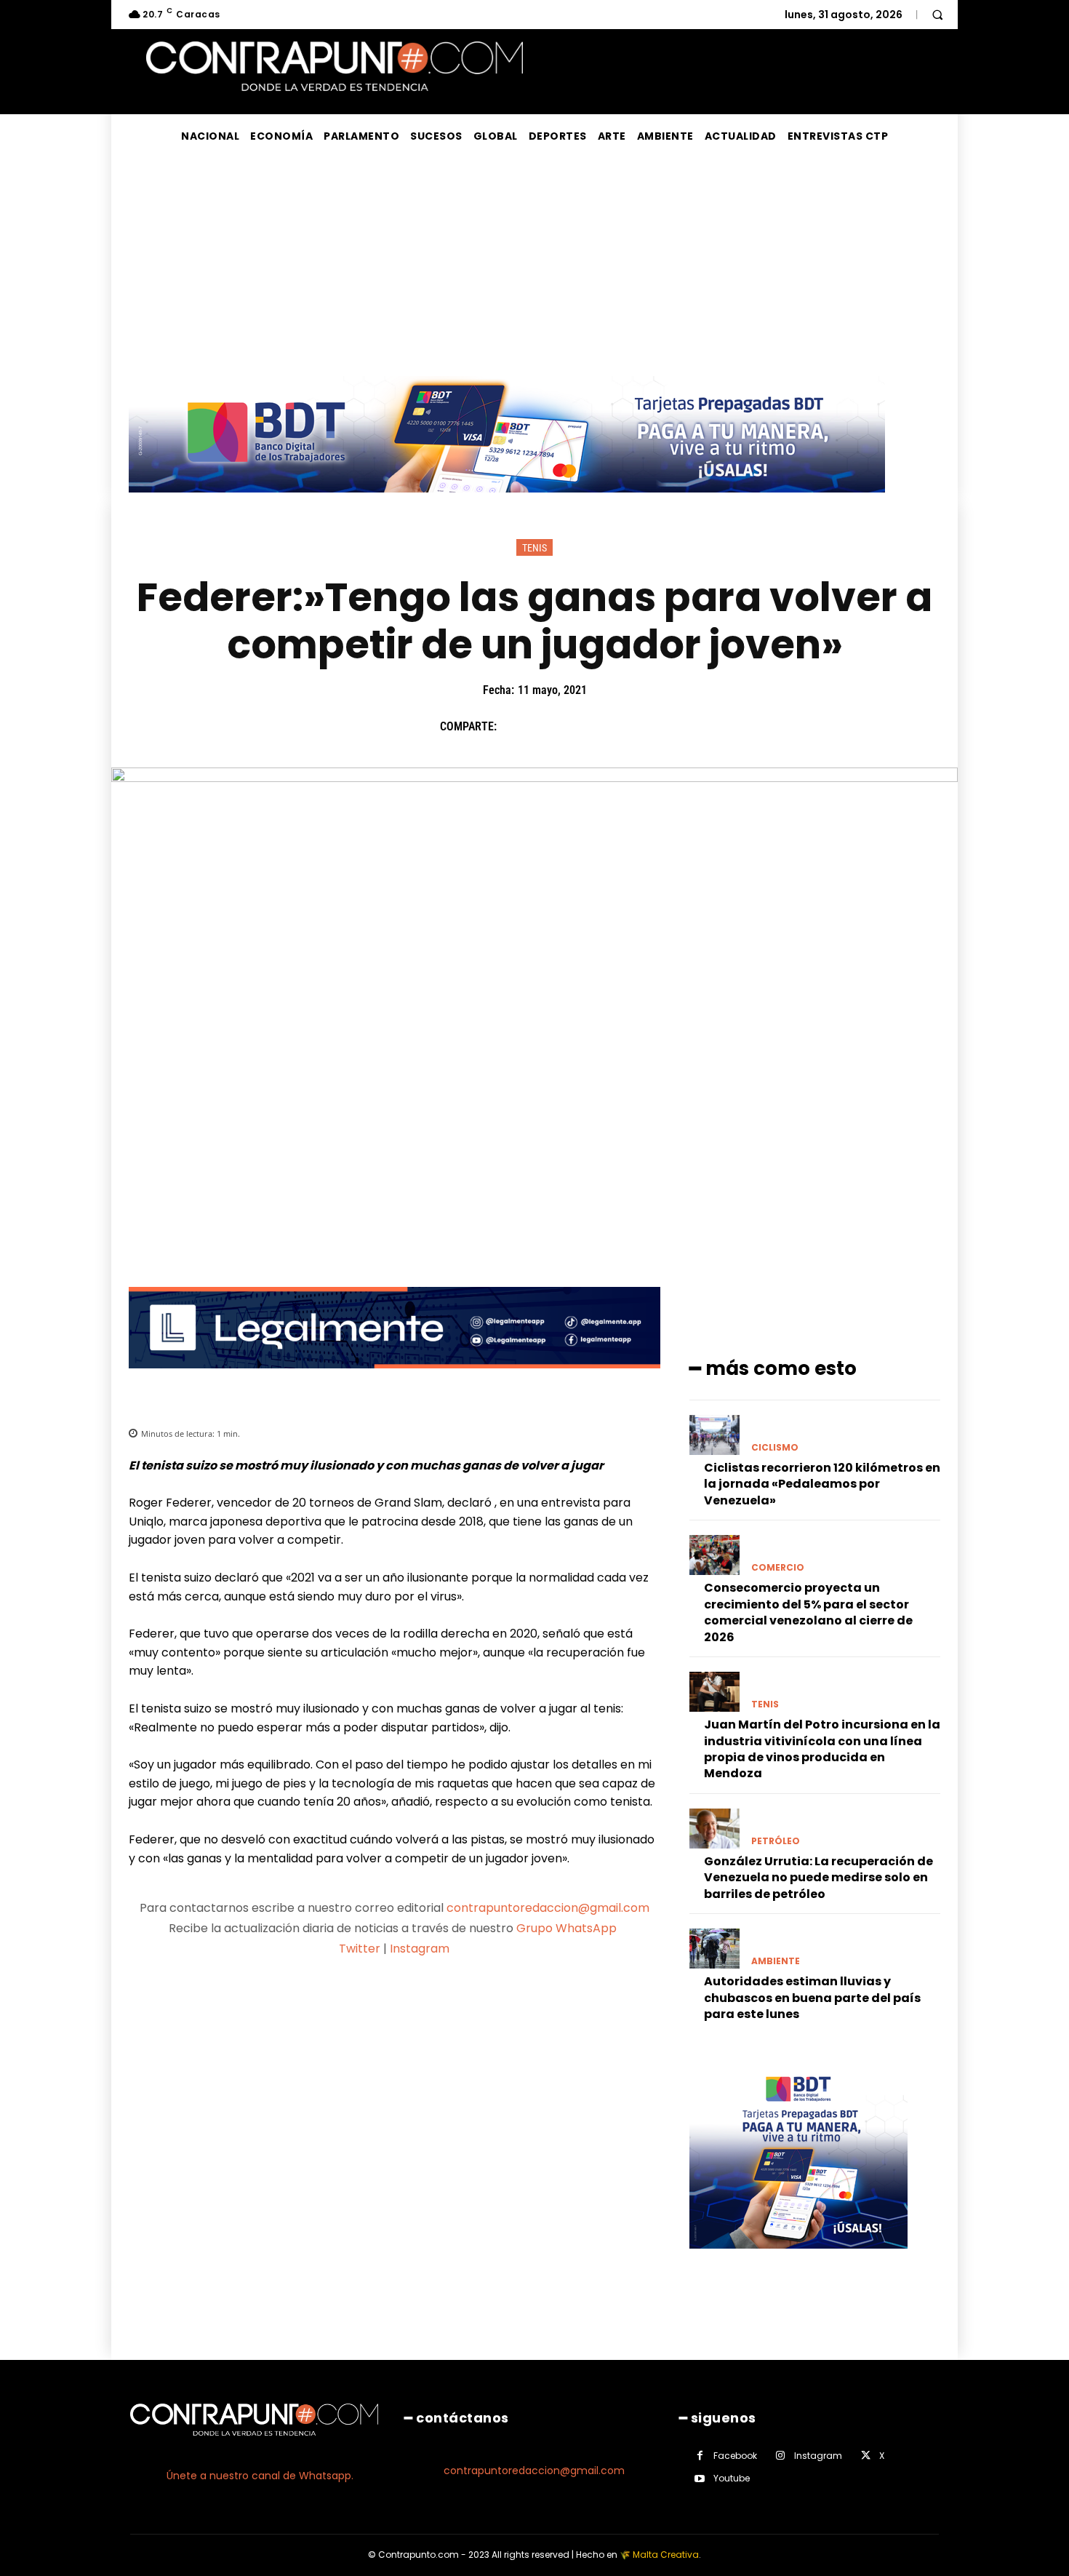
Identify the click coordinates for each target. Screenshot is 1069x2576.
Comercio (778, 1568)
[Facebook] (515, 726)
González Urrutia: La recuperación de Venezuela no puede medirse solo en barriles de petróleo (818, 1878)
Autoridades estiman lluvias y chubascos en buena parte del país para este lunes (812, 1998)
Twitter (360, 1949)
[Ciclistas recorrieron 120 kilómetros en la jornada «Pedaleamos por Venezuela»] (714, 1435)
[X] (548, 726)
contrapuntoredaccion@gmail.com (548, 1908)
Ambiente (776, 1961)
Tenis (534, 548)
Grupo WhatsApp (568, 1928)
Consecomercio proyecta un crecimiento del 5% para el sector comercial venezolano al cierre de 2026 (808, 1612)
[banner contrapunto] (395, 1380)
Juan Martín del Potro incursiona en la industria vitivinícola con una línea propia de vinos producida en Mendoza (822, 1749)
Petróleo (776, 1841)
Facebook (735, 2456)
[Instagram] (781, 2456)
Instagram (420, 1949)
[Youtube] (700, 2479)
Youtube (732, 2478)
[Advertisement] (534, 267)
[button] (937, 15)
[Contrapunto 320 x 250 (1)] (798, 2260)
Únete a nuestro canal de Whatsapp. (260, 2476)
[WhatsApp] (615, 726)
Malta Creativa (666, 2555)
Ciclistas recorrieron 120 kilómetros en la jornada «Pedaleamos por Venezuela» (822, 1484)
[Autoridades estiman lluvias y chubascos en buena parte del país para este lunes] (714, 1949)
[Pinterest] (582, 726)
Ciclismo (775, 1448)
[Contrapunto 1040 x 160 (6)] (507, 504)
